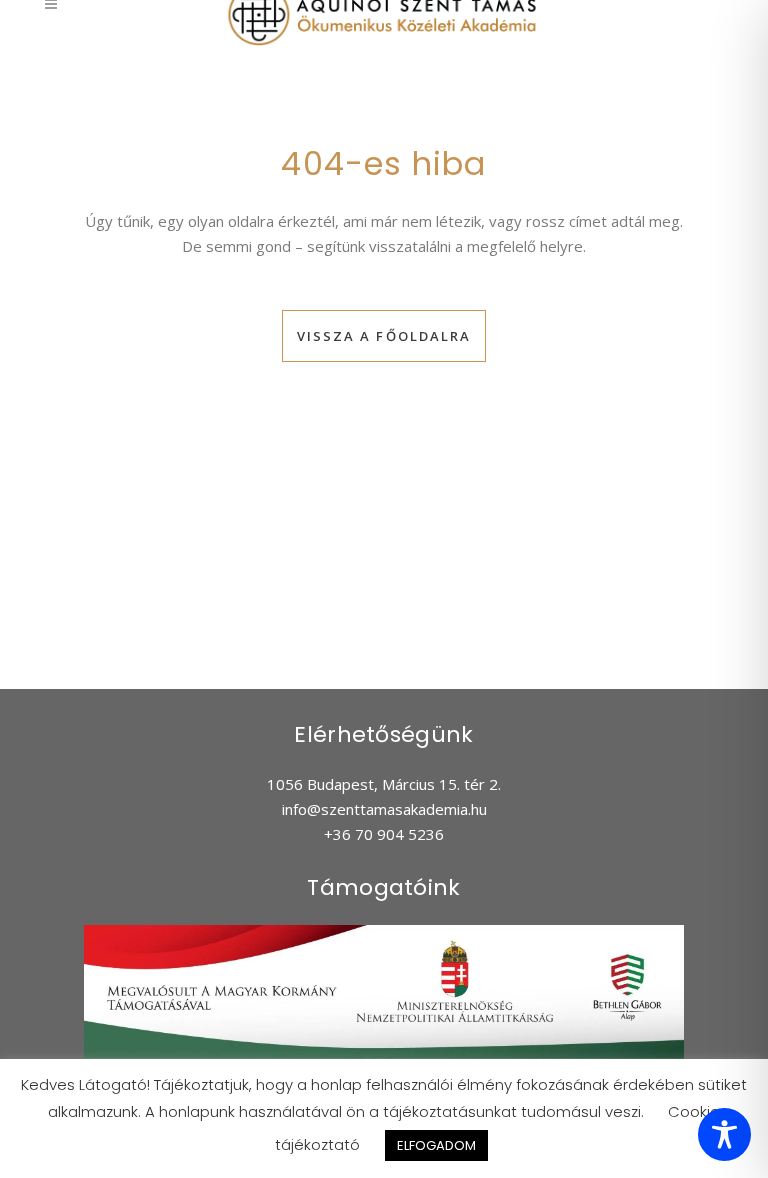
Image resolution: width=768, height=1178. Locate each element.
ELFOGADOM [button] (436, 1145)
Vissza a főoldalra (384, 336)
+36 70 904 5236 (384, 834)
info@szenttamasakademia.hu (384, 809)
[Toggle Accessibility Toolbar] (724, 1134)
